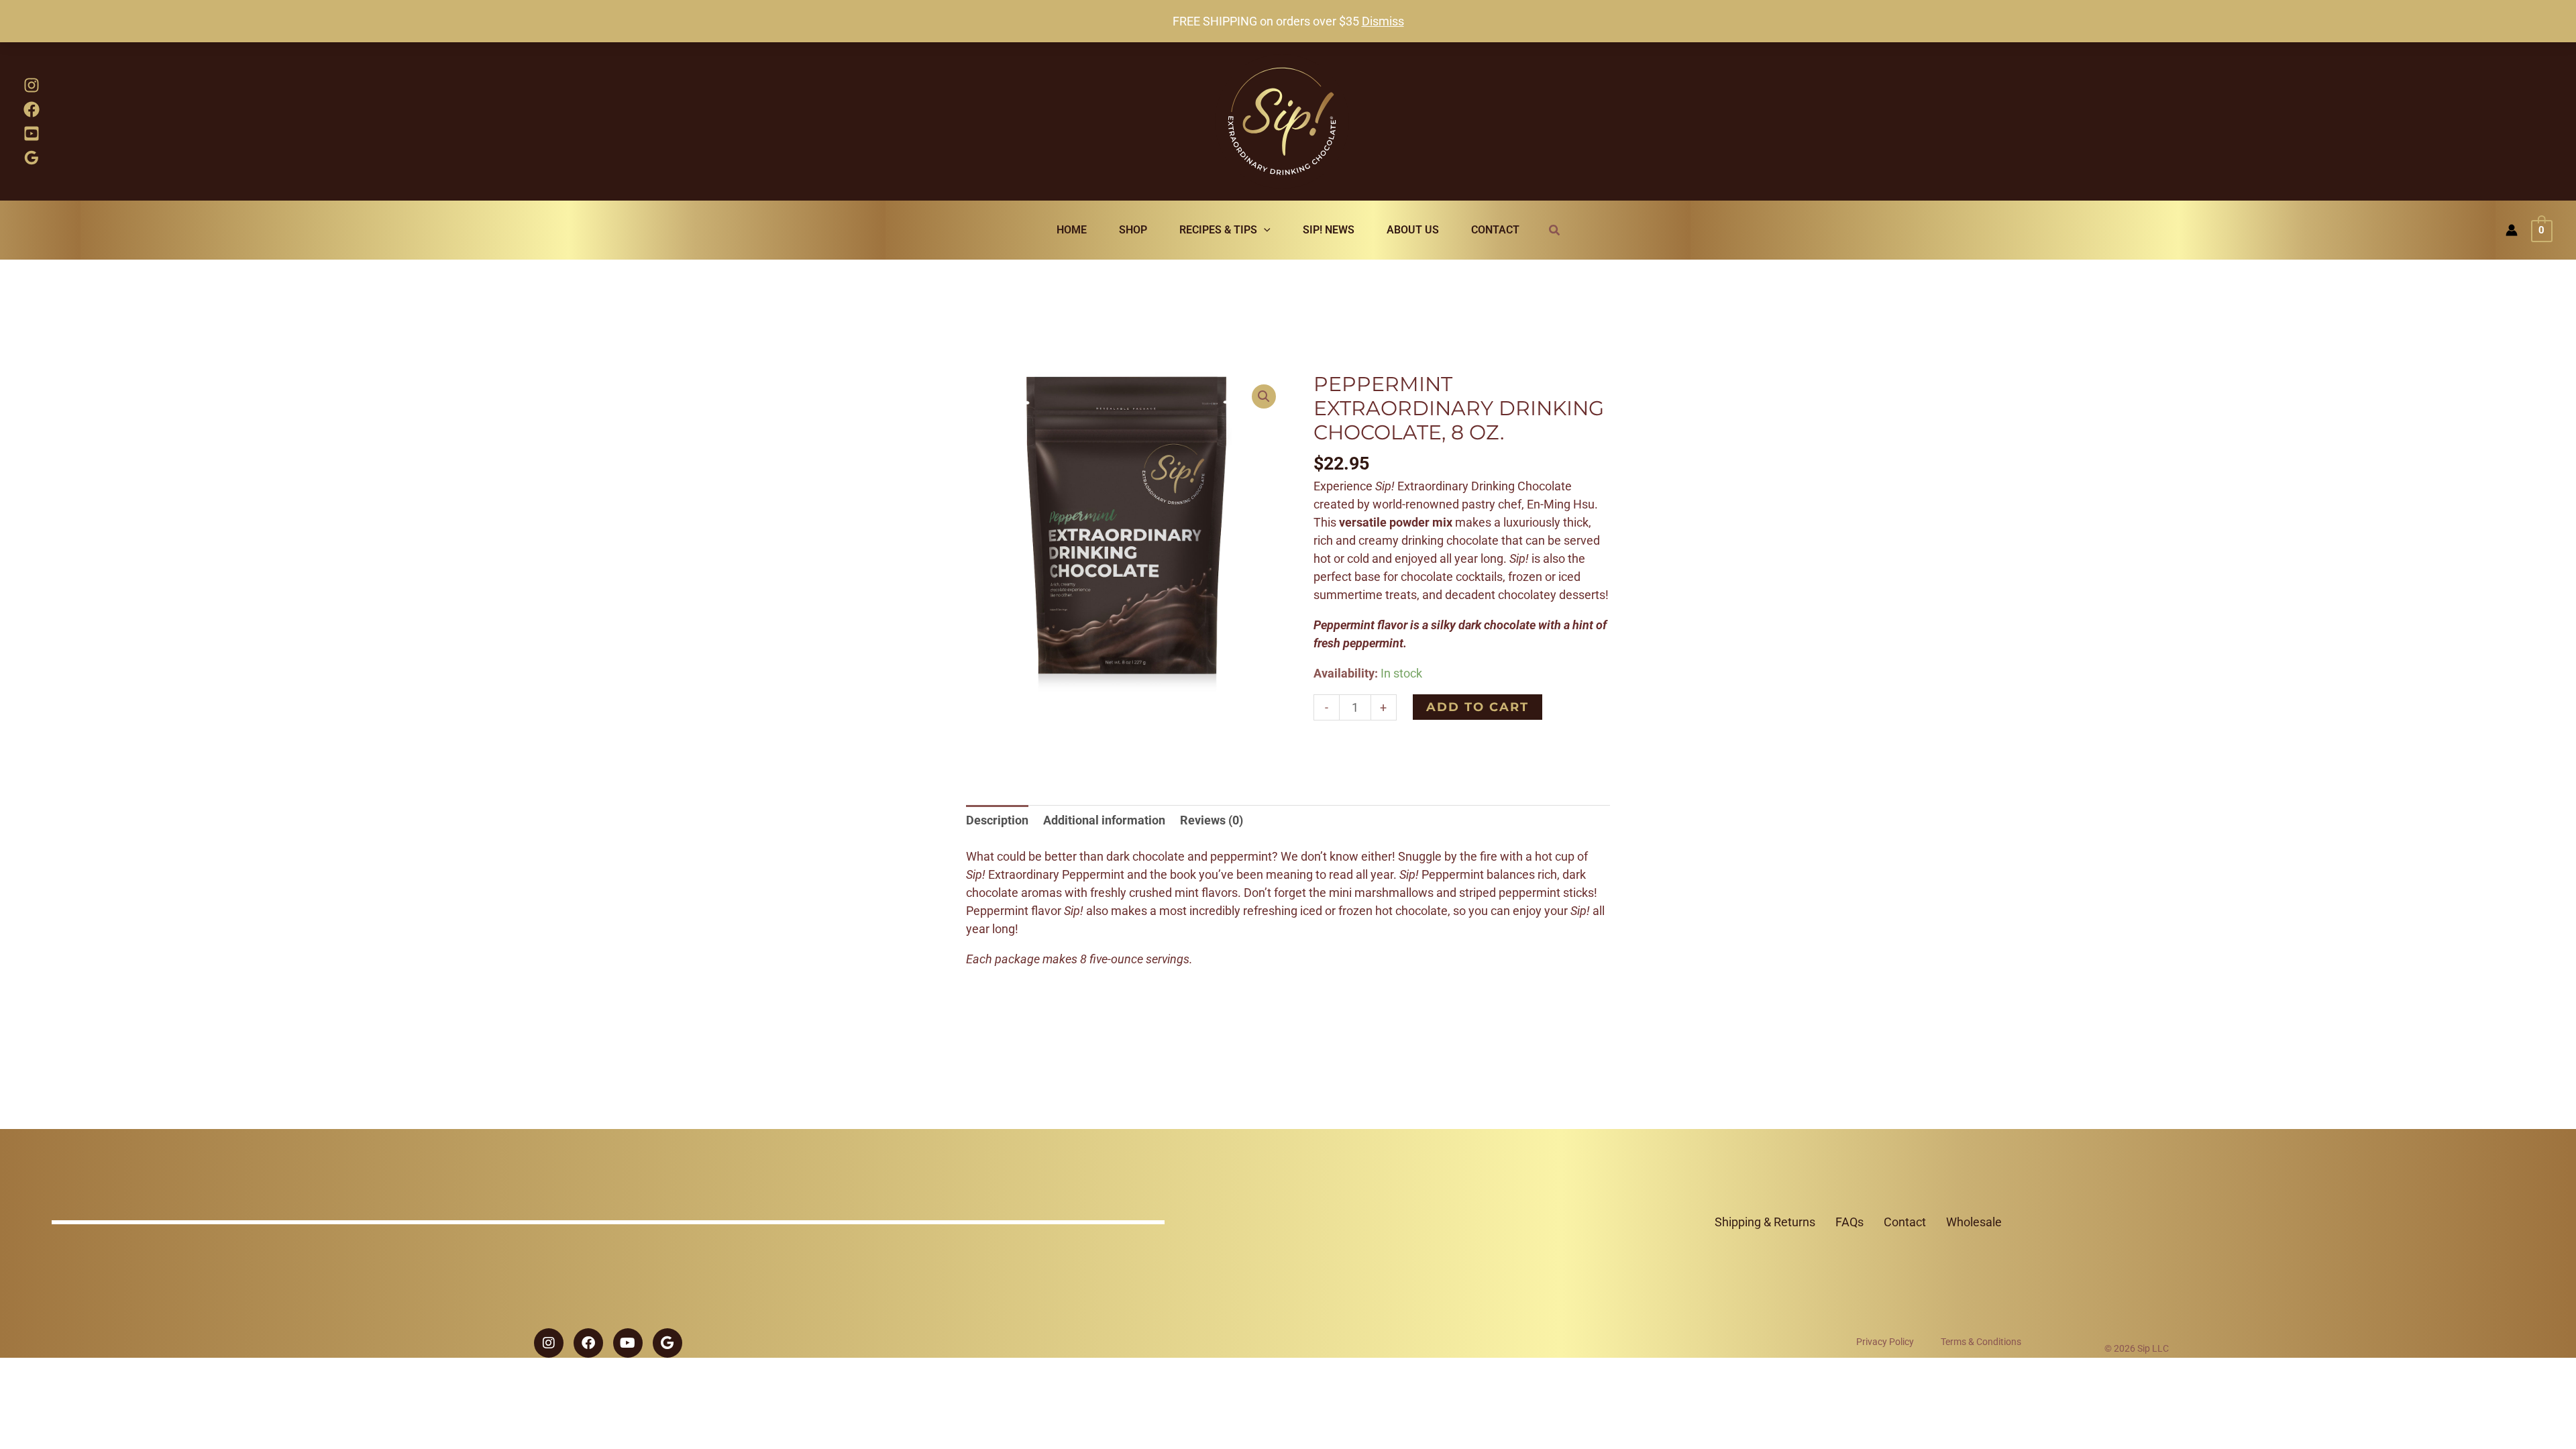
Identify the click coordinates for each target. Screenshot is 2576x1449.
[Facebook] (32, 109)
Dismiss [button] (1383, 21)
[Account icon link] (2512, 230)
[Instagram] (32, 85)
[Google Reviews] (32, 158)
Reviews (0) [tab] (1212, 820)
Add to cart (1478, 707)
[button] (1264, 230)
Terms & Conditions (1981, 1342)
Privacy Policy (1885, 1342)
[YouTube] (32, 133)
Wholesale (1974, 1222)
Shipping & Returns (1765, 1222)
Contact (1905, 1222)
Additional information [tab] (1104, 820)
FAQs (1849, 1222)
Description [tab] (997, 820)
